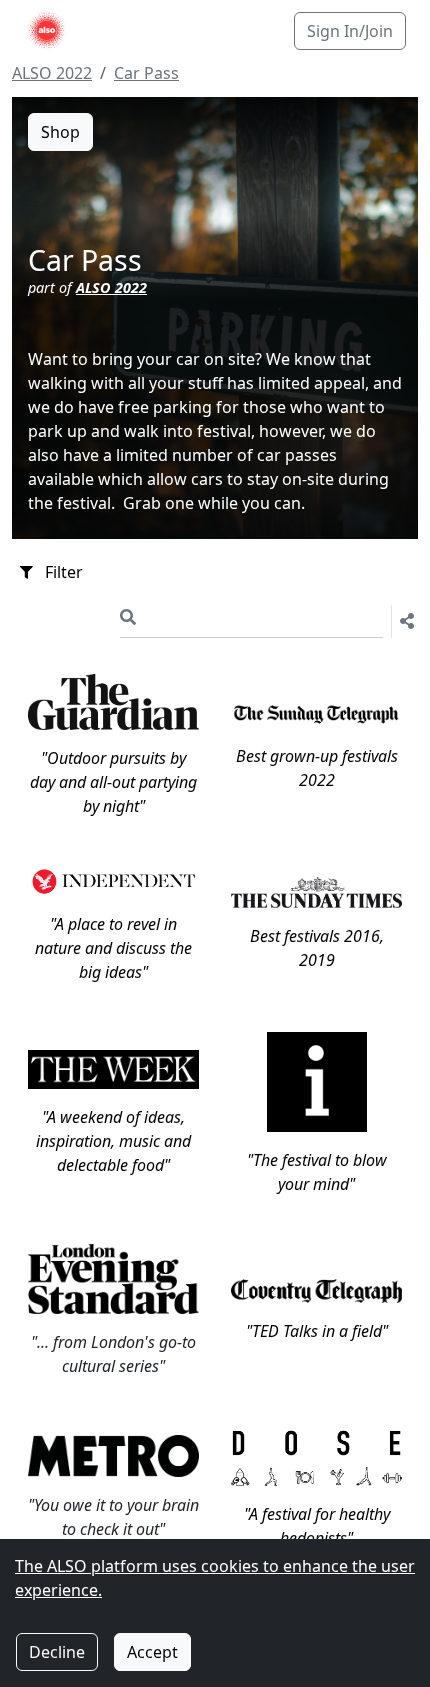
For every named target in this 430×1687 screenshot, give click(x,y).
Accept (152, 1652)
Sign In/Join (350, 31)
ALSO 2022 (52, 73)
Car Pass (146, 73)
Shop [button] (60, 132)
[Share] (402, 621)
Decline (57, 1652)
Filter (64, 572)
